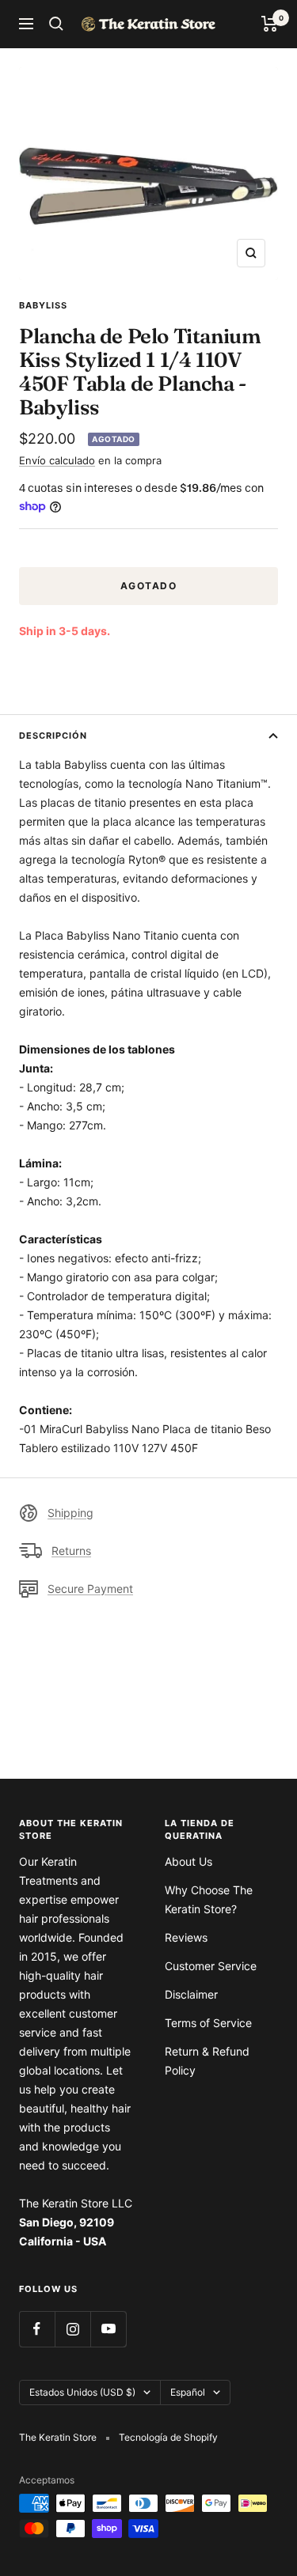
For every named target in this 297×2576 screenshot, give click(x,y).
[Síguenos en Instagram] (72, 2329)
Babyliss (43, 305)
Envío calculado (57, 460)
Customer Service (211, 1966)
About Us (188, 1861)
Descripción (53, 736)
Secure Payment (90, 1589)
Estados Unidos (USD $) (82, 2392)
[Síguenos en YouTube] (108, 2329)
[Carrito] (270, 24)
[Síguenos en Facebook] (37, 2329)
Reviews (186, 1937)
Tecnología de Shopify (168, 2437)
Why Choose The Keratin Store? (209, 1899)
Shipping (70, 1513)
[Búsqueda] (56, 24)
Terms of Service (208, 2023)
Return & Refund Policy (207, 2061)
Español (188, 2392)
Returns (71, 1551)
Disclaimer (191, 1994)
